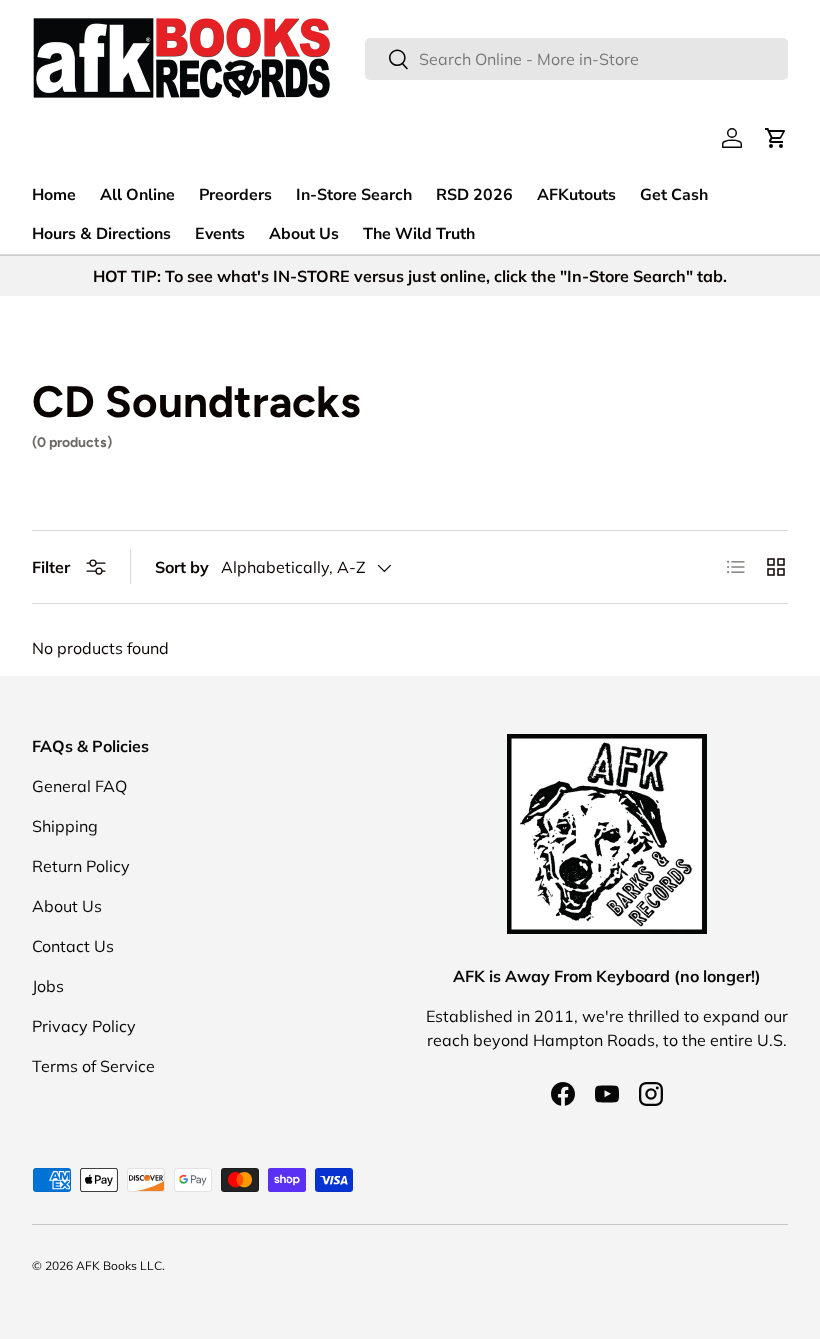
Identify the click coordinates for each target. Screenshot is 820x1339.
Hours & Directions (101, 234)
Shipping (65, 826)
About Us (304, 234)
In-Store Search (354, 195)
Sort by (182, 567)
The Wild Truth (419, 234)
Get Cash (674, 195)
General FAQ (79, 786)
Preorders (235, 195)
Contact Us (73, 946)
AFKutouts (576, 195)
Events (220, 234)
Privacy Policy (84, 1026)
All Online (137, 195)
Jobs (48, 986)
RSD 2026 (474, 195)
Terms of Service (93, 1066)
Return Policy (81, 866)
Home (54, 195)
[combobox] (576, 59)
